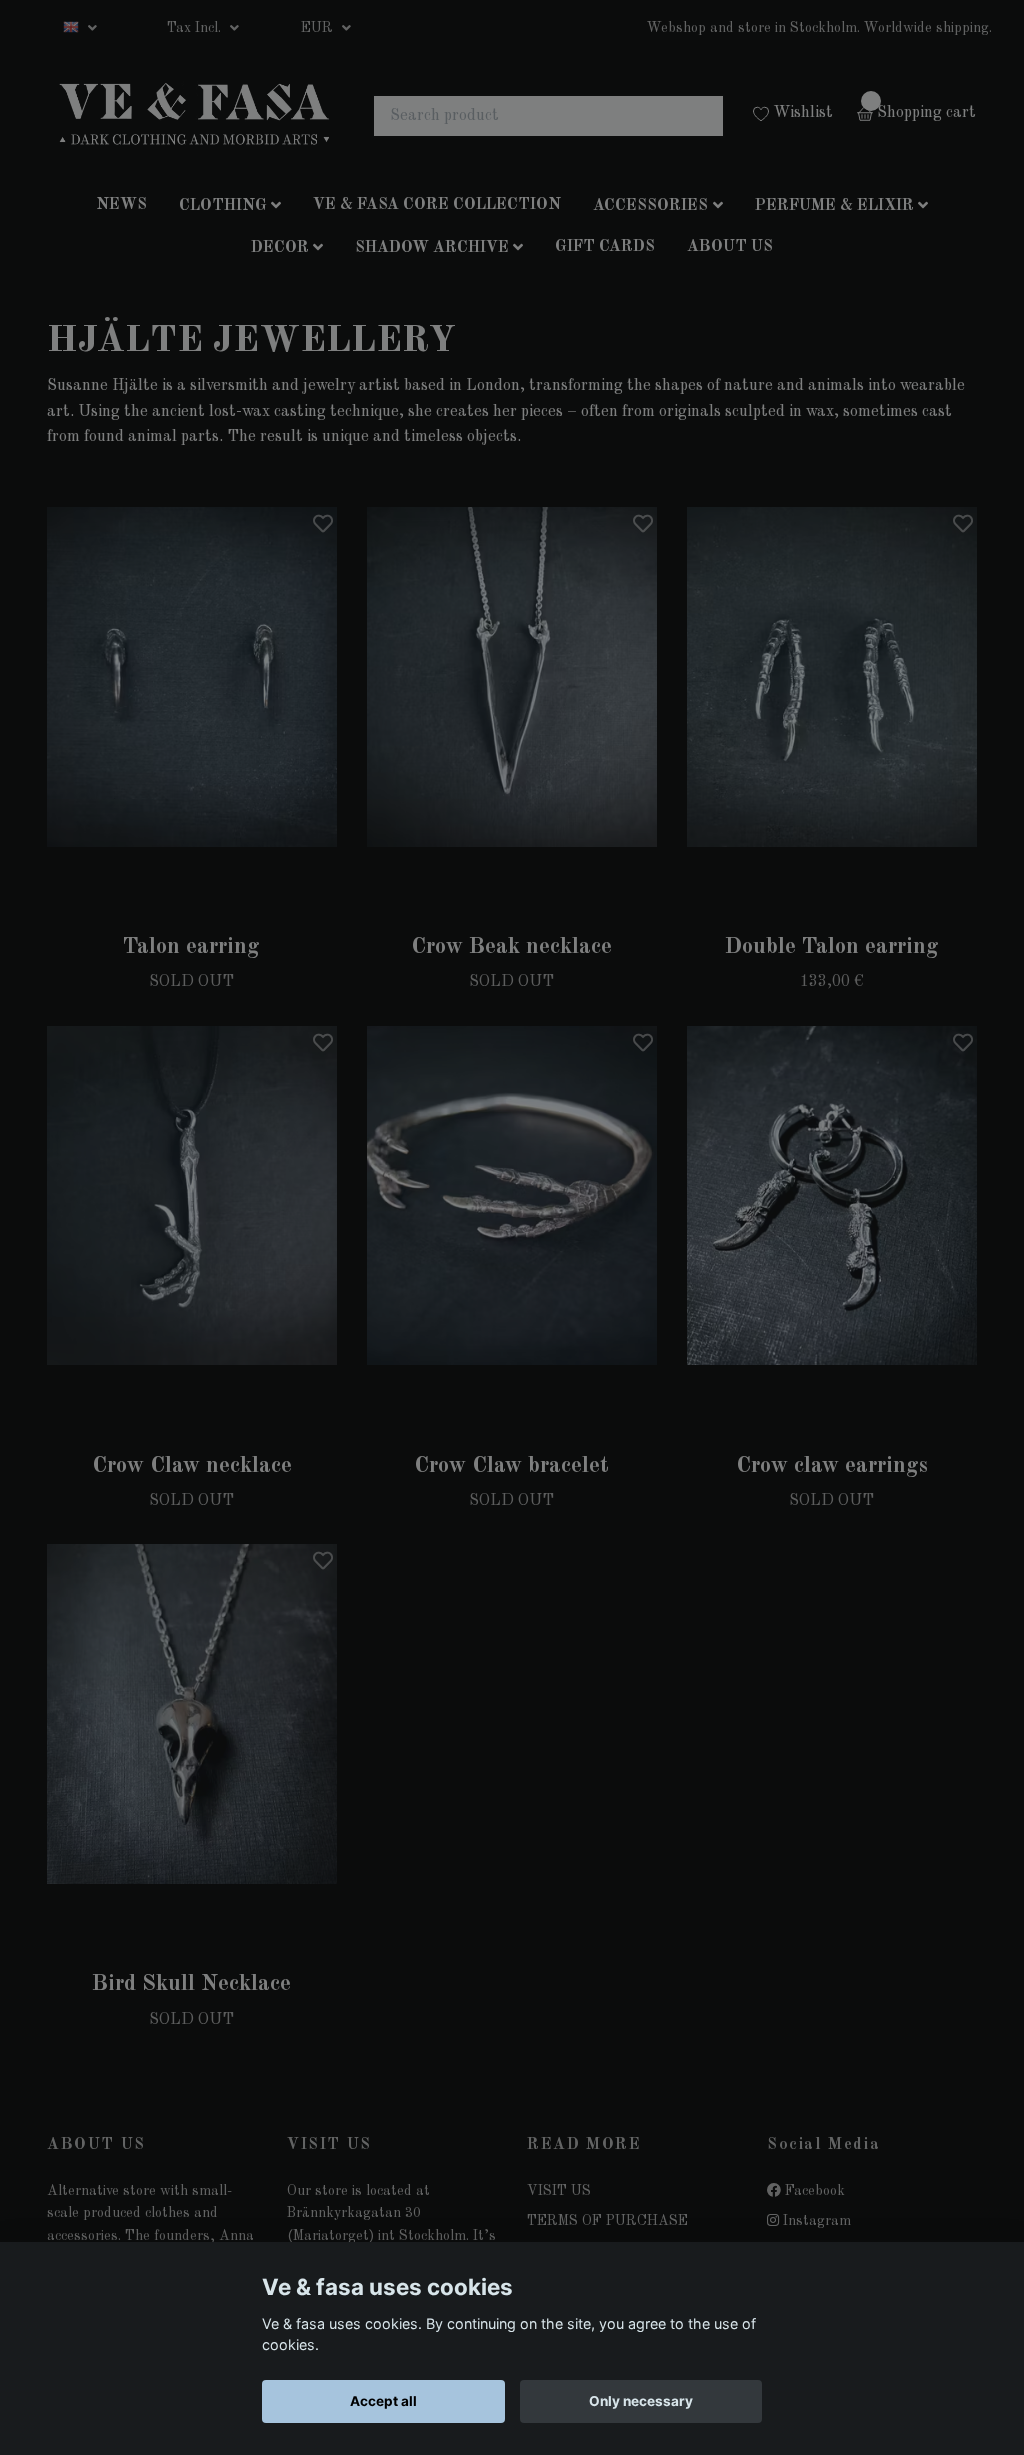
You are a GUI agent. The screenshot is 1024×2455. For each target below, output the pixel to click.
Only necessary (641, 2401)
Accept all (383, 2401)
